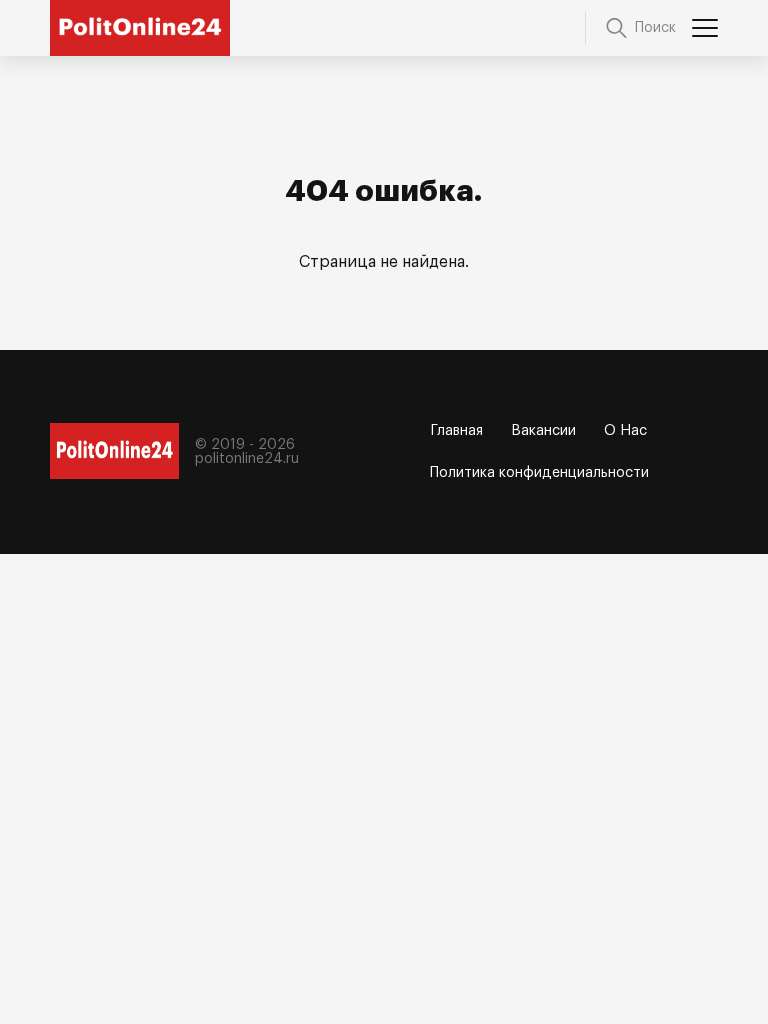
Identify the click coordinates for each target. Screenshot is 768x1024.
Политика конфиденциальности (539, 473)
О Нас (625, 431)
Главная (457, 431)
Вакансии (543, 431)
